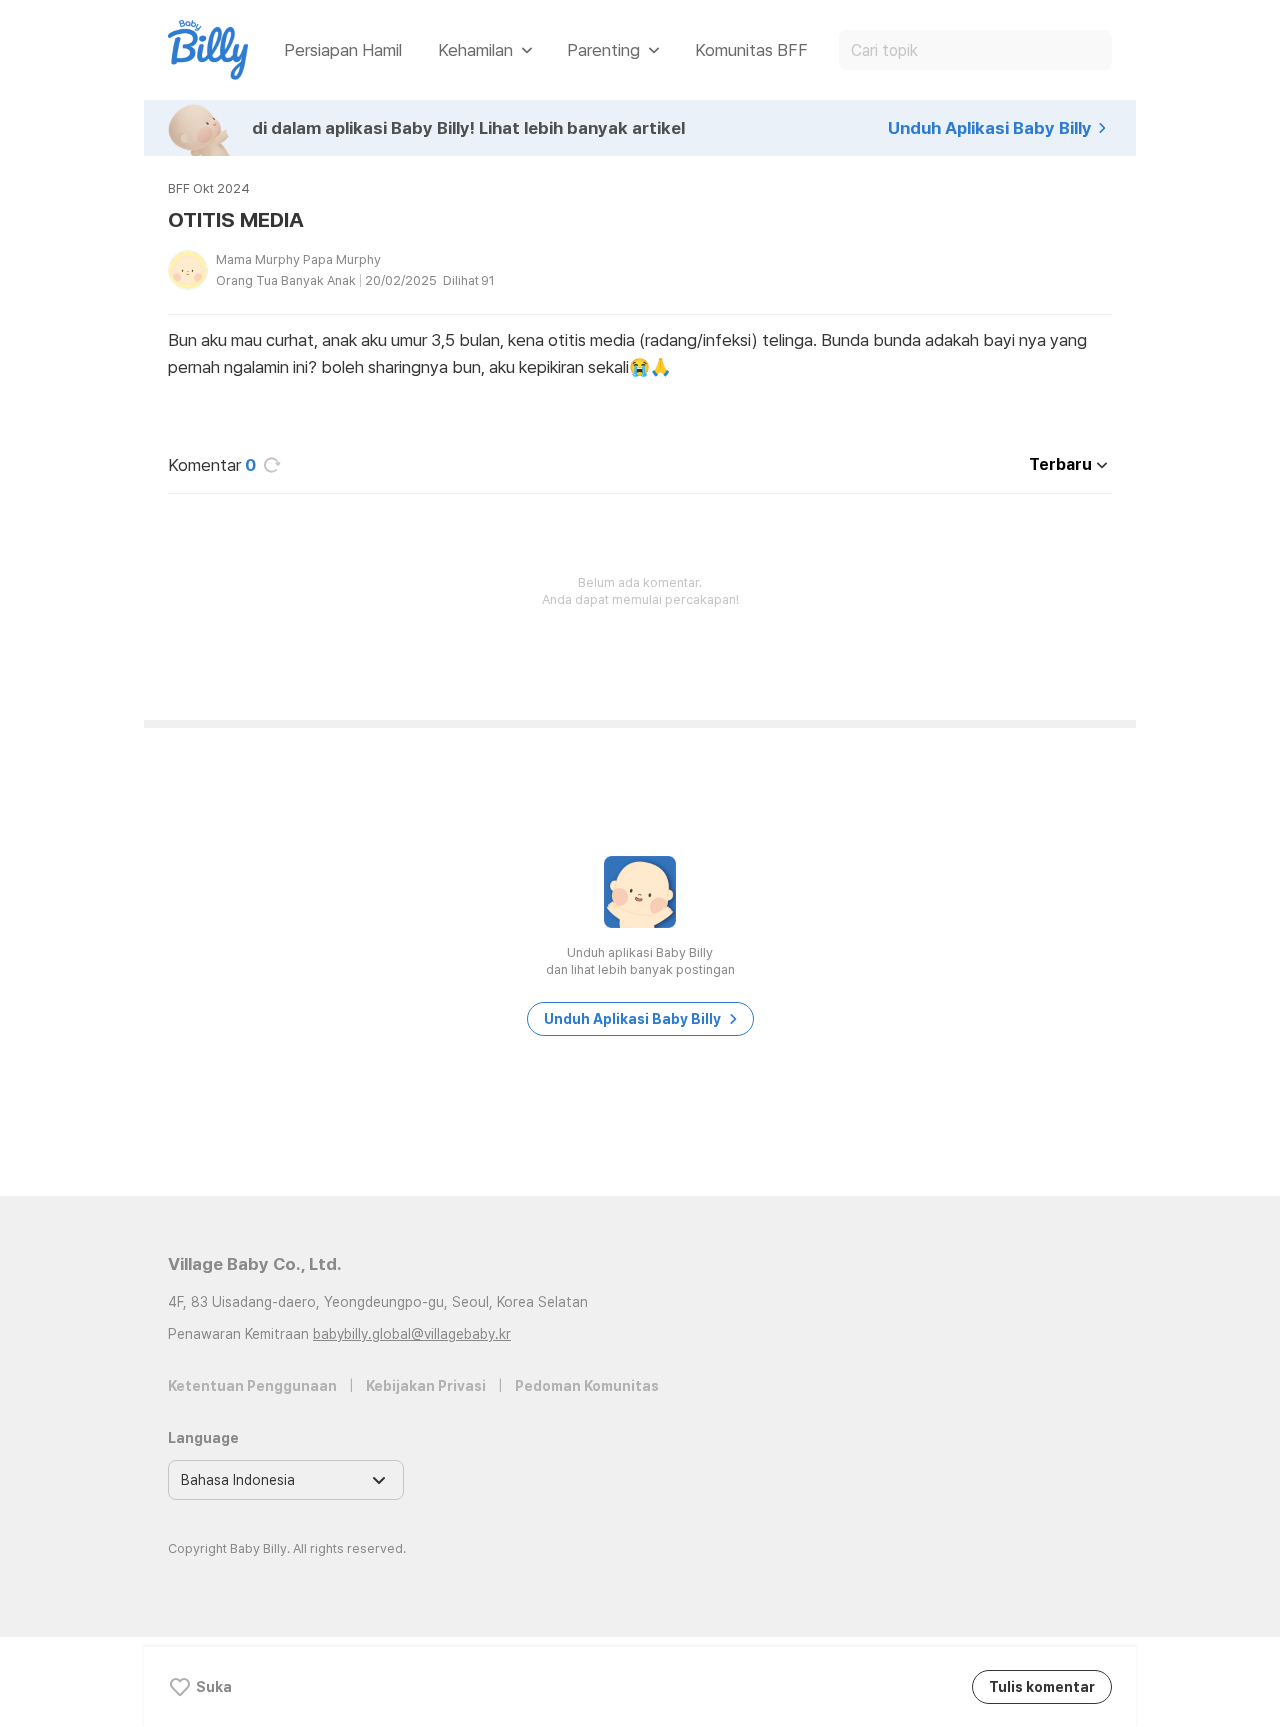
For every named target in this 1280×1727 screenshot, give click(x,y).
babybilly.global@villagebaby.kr (412, 1334)
